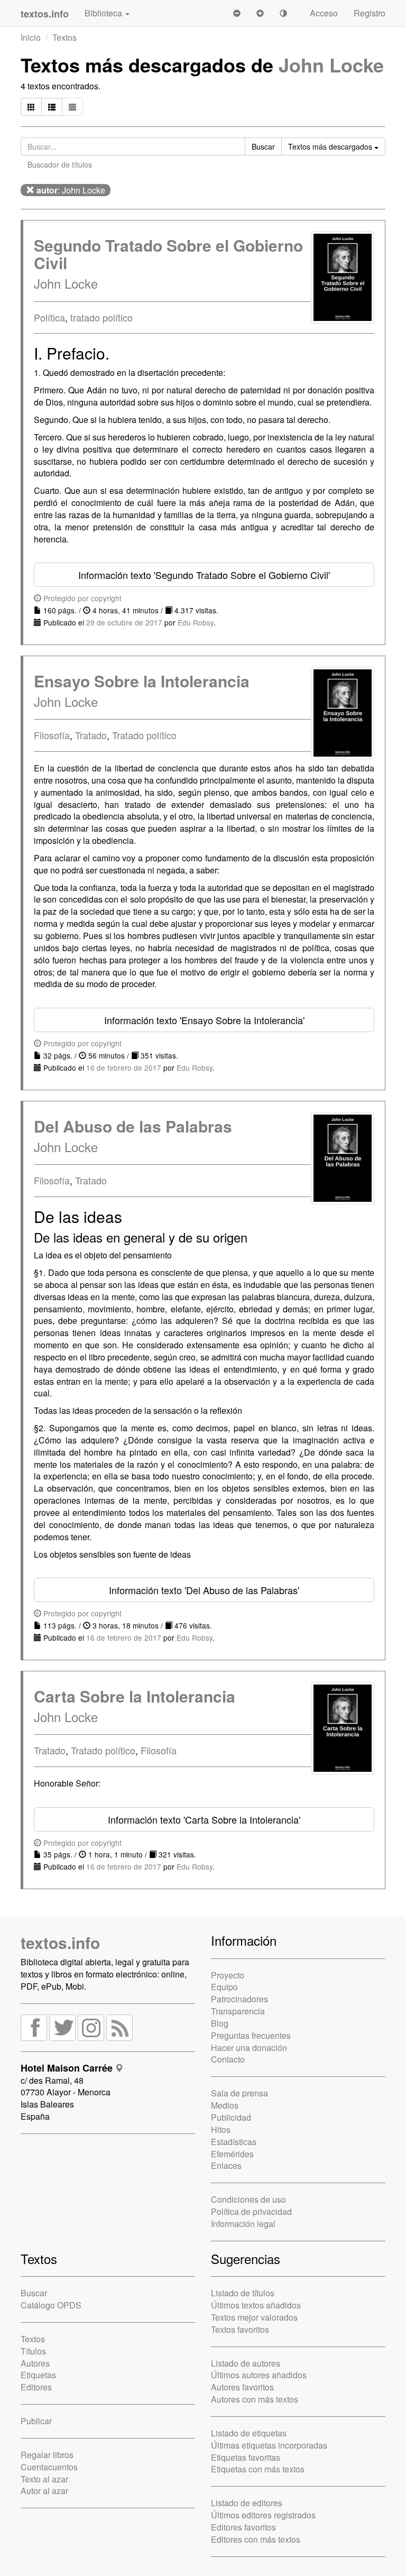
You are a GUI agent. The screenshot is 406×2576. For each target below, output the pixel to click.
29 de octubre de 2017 (124, 622)
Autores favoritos (242, 2387)
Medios (225, 2105)
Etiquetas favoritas (246, 2457)
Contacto (228, 2059)
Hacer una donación (249, 2048)
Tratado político (144, 735)
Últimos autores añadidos (259, 2375)
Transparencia (238, 2011)
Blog (220, 2023)
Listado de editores (247, 2503)
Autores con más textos (255, 2399)
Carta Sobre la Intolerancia (135, 1696)
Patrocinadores (239, 1999)
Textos (64, 37)
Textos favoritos (240, 2329)
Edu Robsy (196, 622)
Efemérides (232, 2154)
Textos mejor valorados (254, 2317)
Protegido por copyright (81, 598)
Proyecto (228, 1975)
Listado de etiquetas (249, 2433)
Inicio (31, 37)
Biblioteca (104, 13)
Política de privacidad (251, 2211)
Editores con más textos (256, 2539)
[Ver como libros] (31, 107)
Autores (35, 2363)
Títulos (33, 2351)
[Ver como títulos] (52, 107)
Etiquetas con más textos (258, 2469)
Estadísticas (234, 2142)
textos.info (60, 1942)
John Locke (331, 65)
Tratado (91, 735)
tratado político (101, 317)
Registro (370, 13)
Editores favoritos (243, 2527)
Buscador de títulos (60, 164)
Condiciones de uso (248, 2199)
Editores (36, 2387)
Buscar (34, 2293)
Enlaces (226, 2165)
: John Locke (71, 190)
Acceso (324, 13)
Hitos (221, 2129)
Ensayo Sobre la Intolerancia (142, 681)
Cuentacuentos (49, 2467)
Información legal (243, 2224)
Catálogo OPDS (51, 2305)
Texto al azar (44, 2479)
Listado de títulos (243, 2293)
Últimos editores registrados (263, 2515)
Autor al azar (44, 2491)
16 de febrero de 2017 (124, 1068)
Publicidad (231, 2117)
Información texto (204, 575)
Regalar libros (47, 2455)
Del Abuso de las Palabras (133, 1126)
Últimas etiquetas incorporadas (269, 2445)
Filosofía (52, 735)
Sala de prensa (239, 2093)
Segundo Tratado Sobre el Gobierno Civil (168, 254)
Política (49, 317)
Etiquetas (38, 2375)
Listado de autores (246, 2363)
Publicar (36, 2421)
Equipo (224, 1987)
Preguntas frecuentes (251, 2035)
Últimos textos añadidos (256, 2305)
